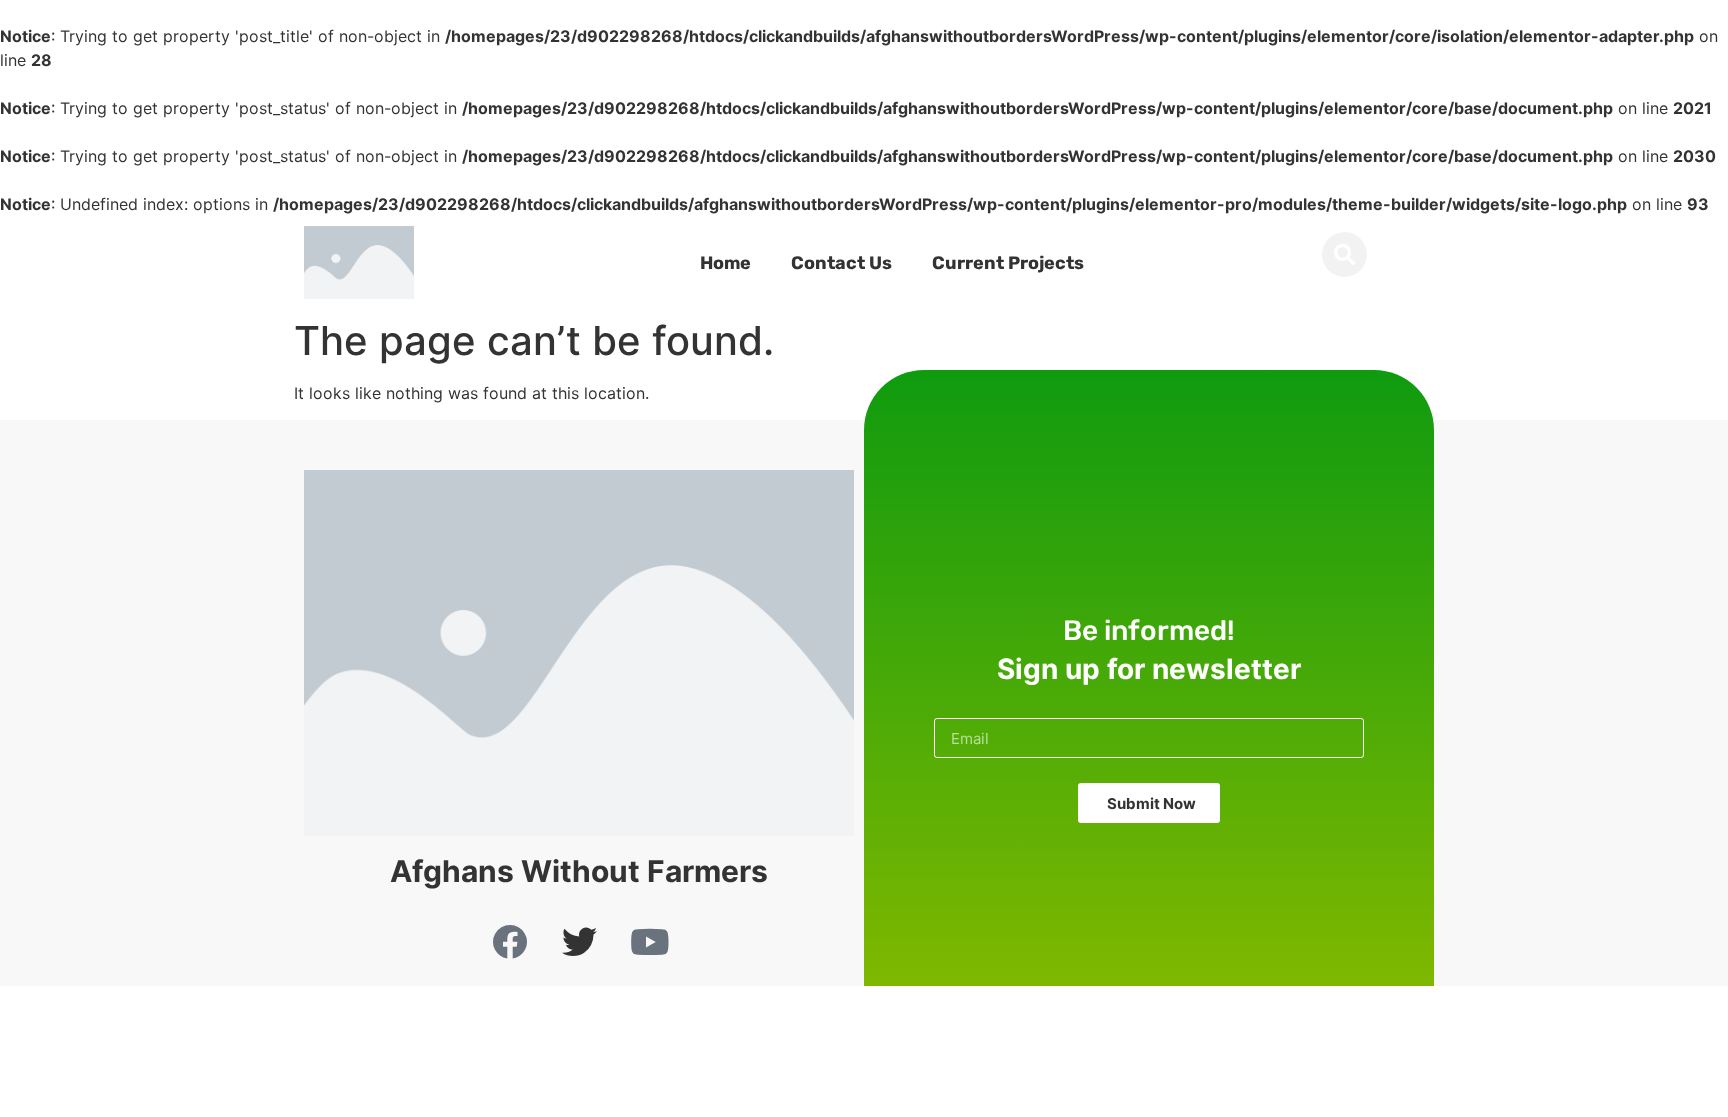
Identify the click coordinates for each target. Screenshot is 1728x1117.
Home (725, 263)
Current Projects (1008, 263)
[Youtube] (649, 941)
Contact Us (841, 263)
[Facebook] (509, 941)
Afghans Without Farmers (579, 871)
